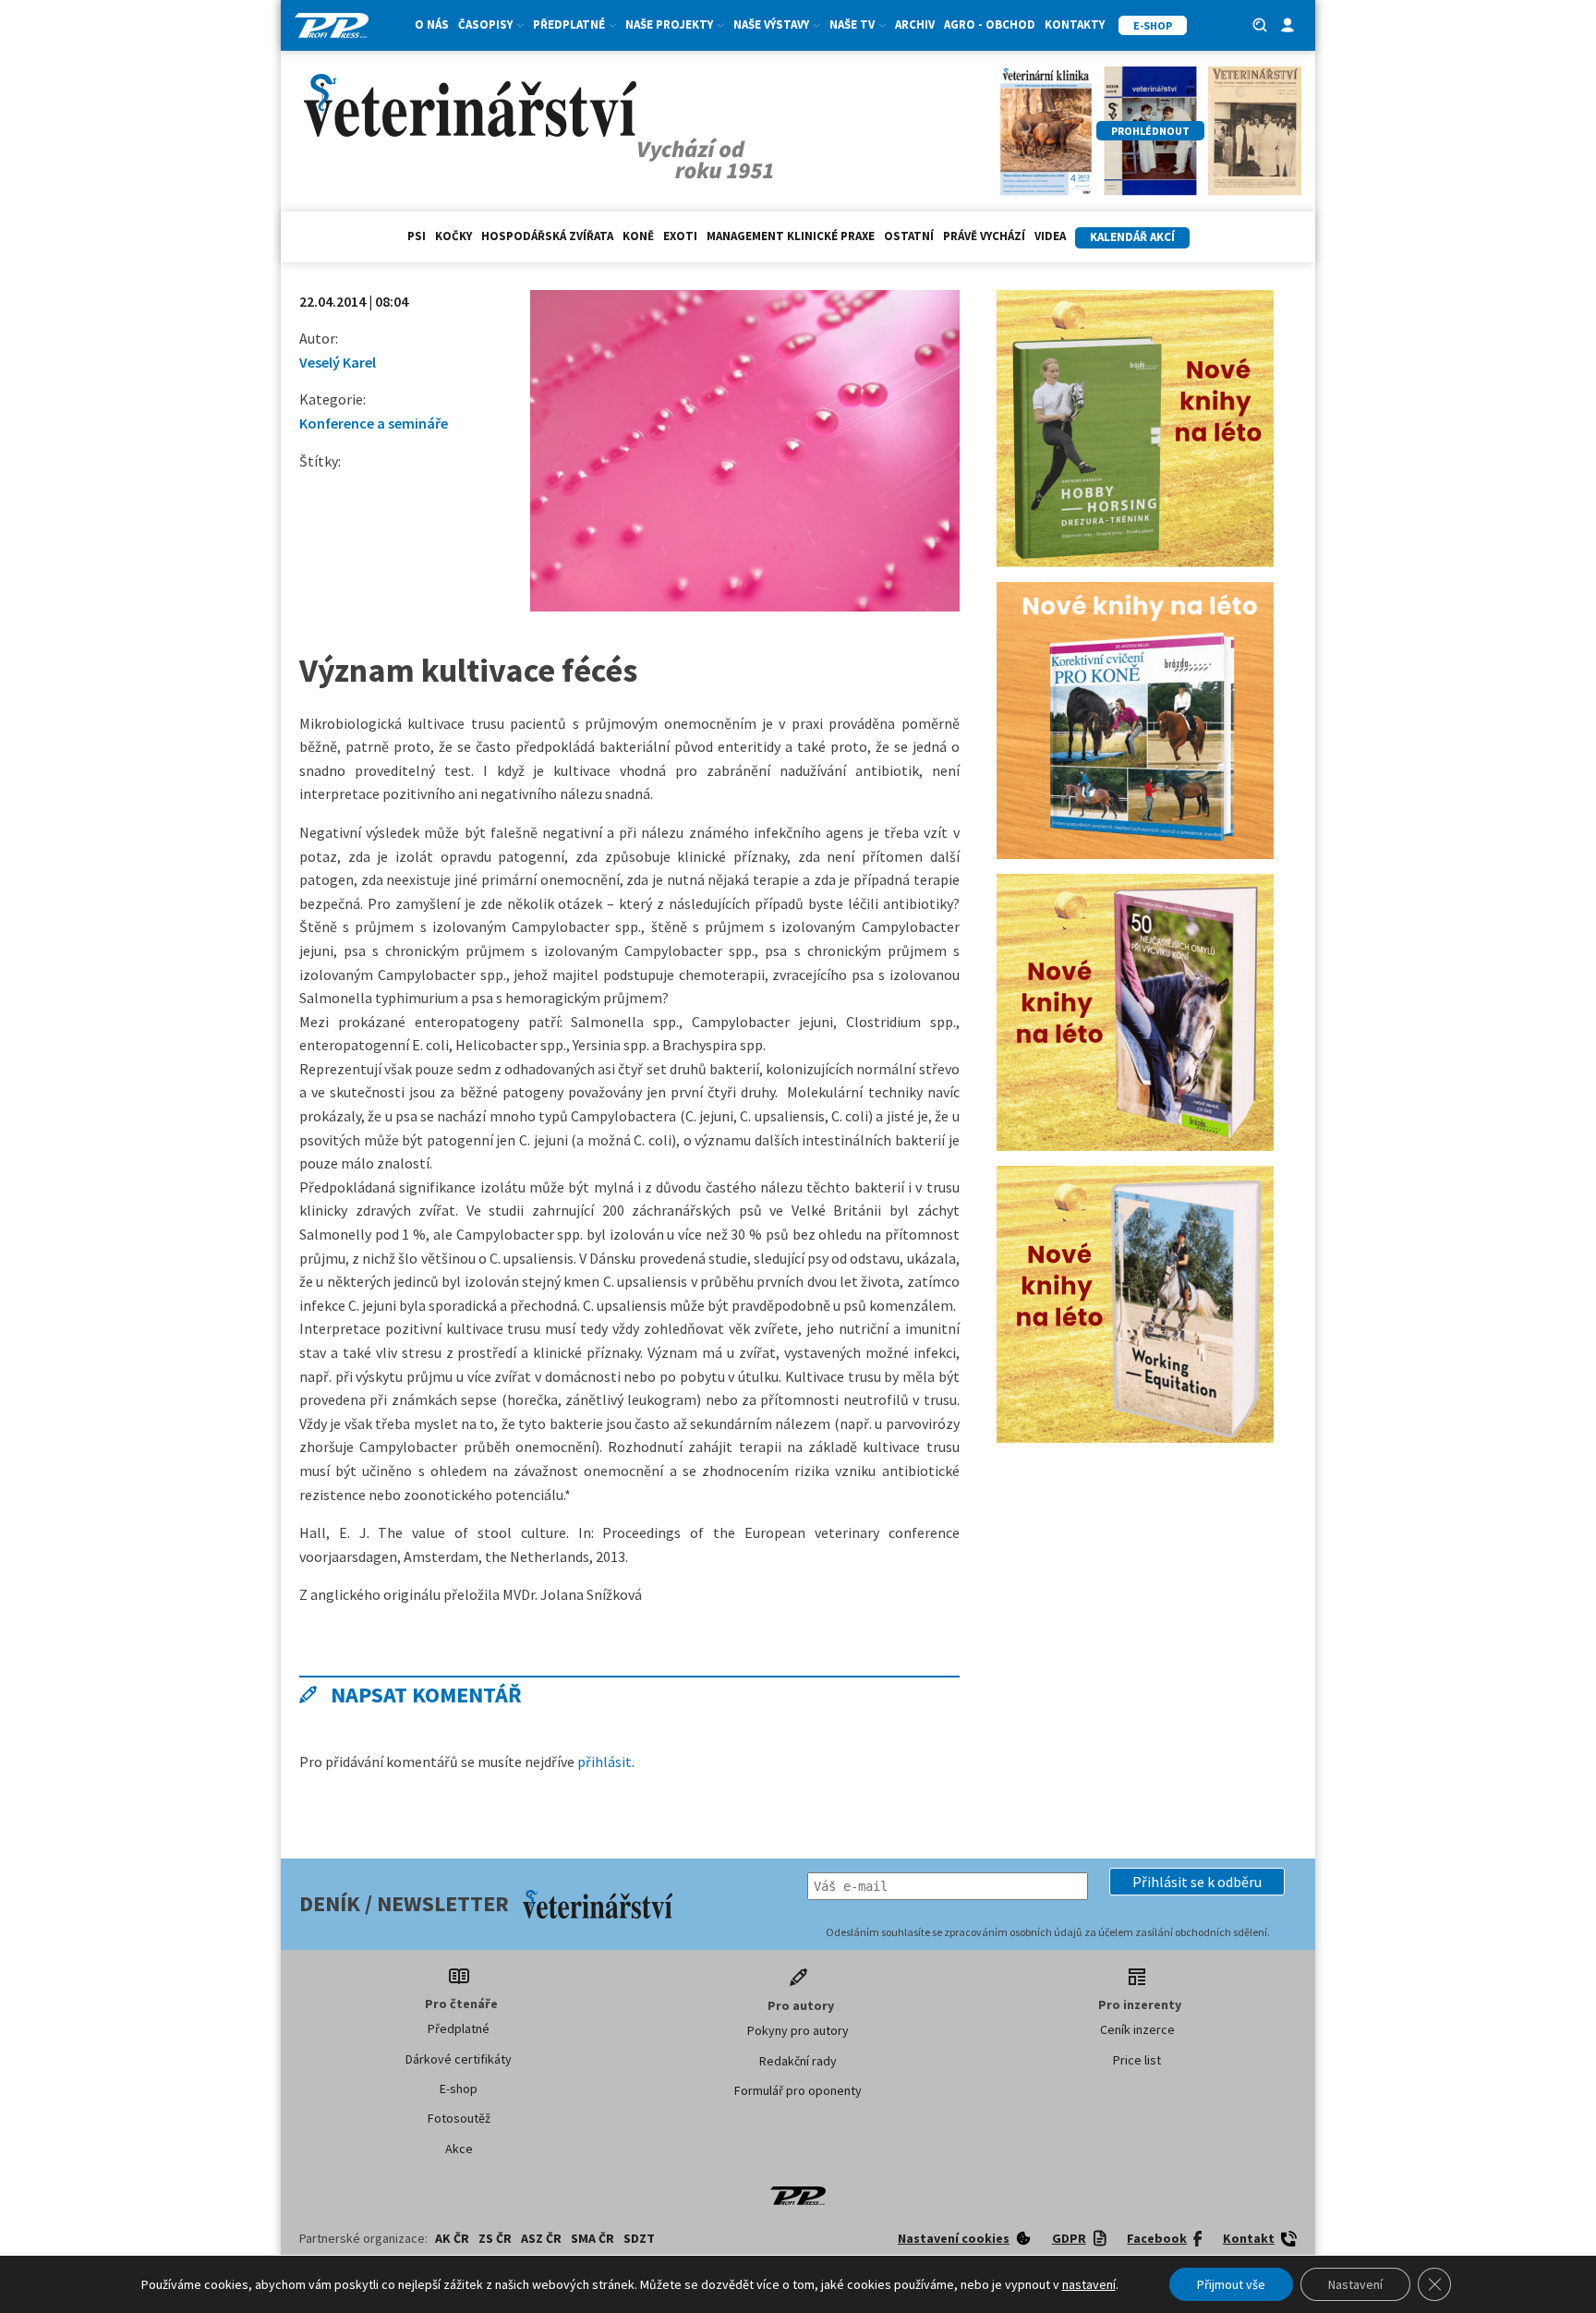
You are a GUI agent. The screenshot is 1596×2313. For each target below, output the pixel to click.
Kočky (453, 236)
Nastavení (1355, 2284)
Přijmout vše (1231, 2284)
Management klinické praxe (791, 236)
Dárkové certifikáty (459, 2059)
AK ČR (452, 2238)
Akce (459, 2149)
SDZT (639, 2238)
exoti (680, 236)
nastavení (1089, 2284)
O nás (432, 24)
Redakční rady (798, 2061)
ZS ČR (495, 2238)
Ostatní (909, 236)
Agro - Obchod (990, 24)
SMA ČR (592, 2238)
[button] (1197, 1882)
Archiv (915, 24)
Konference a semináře (374, 423)
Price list (1137, 2060)
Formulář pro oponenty (798, 2090)
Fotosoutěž (459, 2118)
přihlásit (605, 1762)
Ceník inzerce (1137, 2029)
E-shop (459, 2089)
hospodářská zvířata (547, 236)
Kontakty (1075, 24)
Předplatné (459, 2028)
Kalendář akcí (1132, 237)
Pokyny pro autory (798, 2030)
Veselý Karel (338, 362)
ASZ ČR (541, 2238)
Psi (417, 236)
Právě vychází (984, 236)
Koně (638, 236)
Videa (1050, 236)
